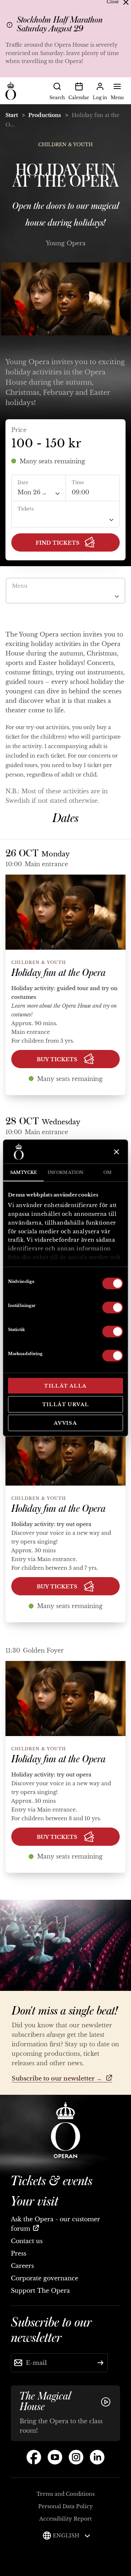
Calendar (79, 98)
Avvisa (65, 1423)
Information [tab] (65, 1172)
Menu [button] (117, 98)
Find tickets (57, 543)
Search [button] (57, 98)
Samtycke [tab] (23, 1172)
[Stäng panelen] (116, 1152)
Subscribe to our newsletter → (57, 2078)
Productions (45, 115)
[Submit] (100, 2363)
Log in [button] (100, 98)
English (67, 2536)
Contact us (27, 2241)
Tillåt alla (65, 1386)
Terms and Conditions (65, 2494)
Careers (22, 2266)
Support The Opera (40, 2291)
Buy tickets (58, 1059)
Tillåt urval (66, 1404)
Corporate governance (45, 2278)
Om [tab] (108, 1172)
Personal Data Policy (65, 2506)
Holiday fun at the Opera (58, 973)
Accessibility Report (65, 2519)
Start (12, 115)
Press (19, 2253)
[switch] (113, 1307)
